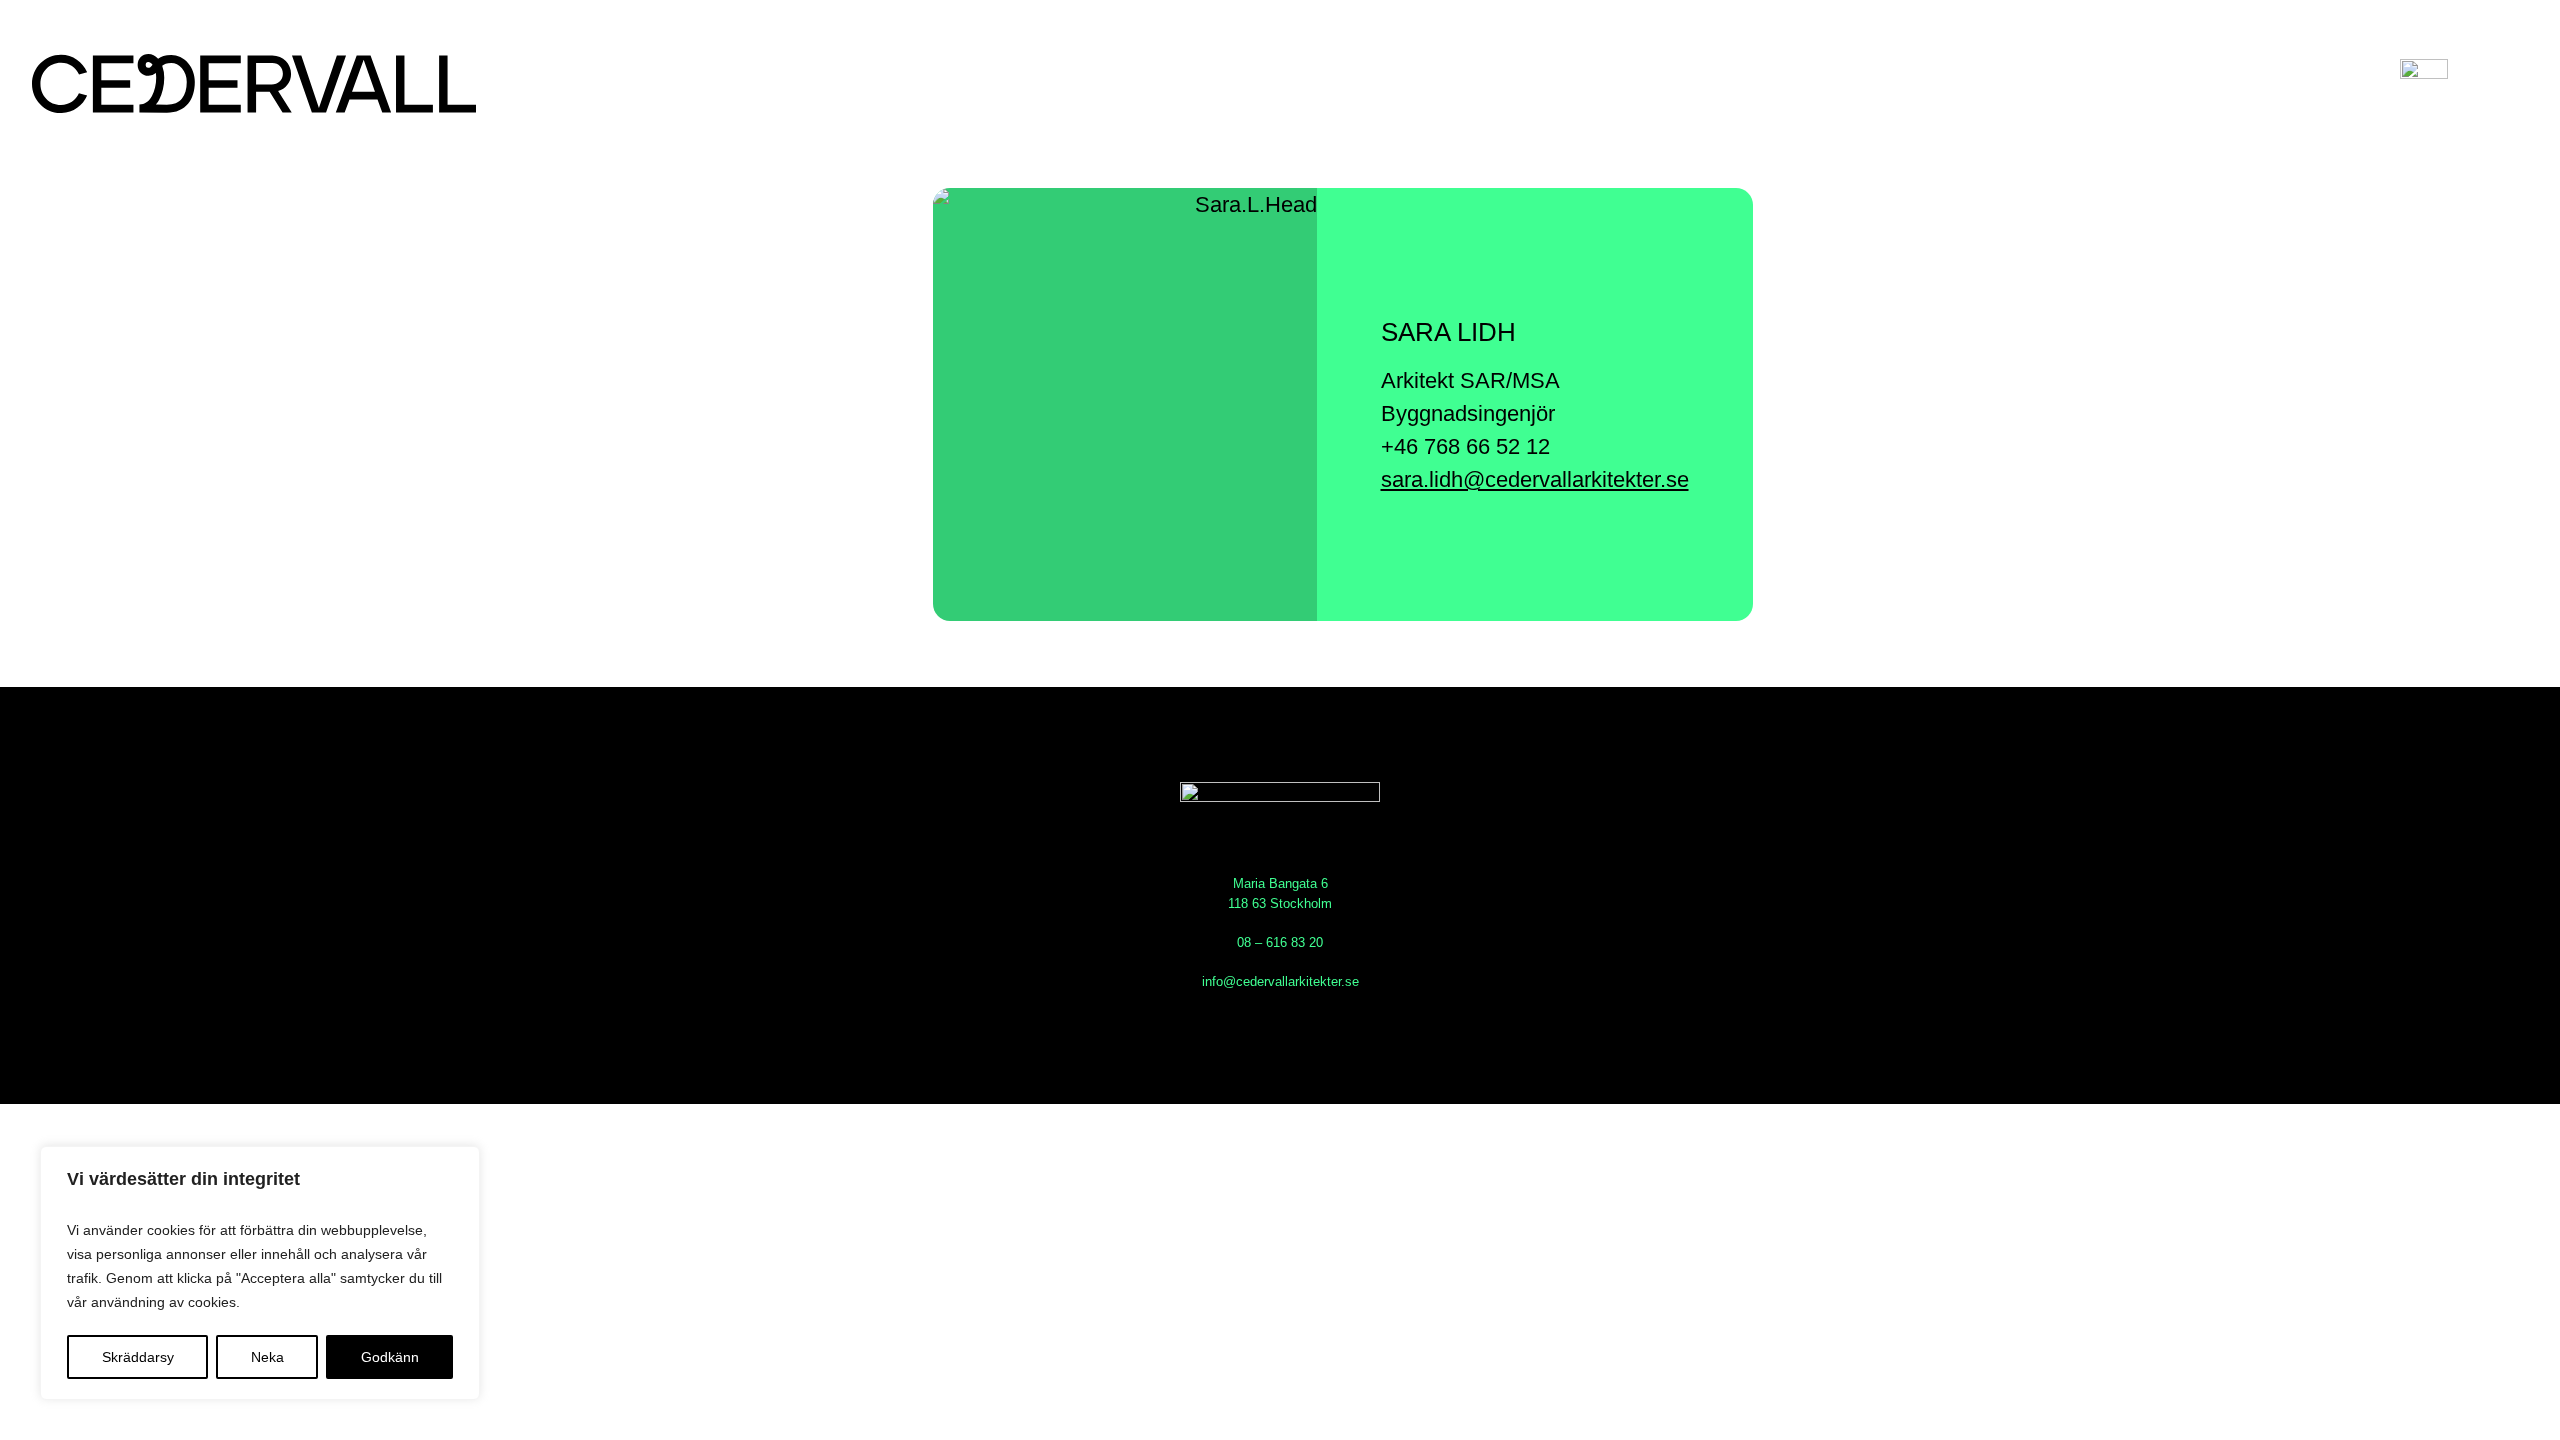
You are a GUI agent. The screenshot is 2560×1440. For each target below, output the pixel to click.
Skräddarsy (138, 1357)
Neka (267, 1357)
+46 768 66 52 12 (1465, 446)
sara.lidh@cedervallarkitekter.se (1535, 479)
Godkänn (390, 1357)
